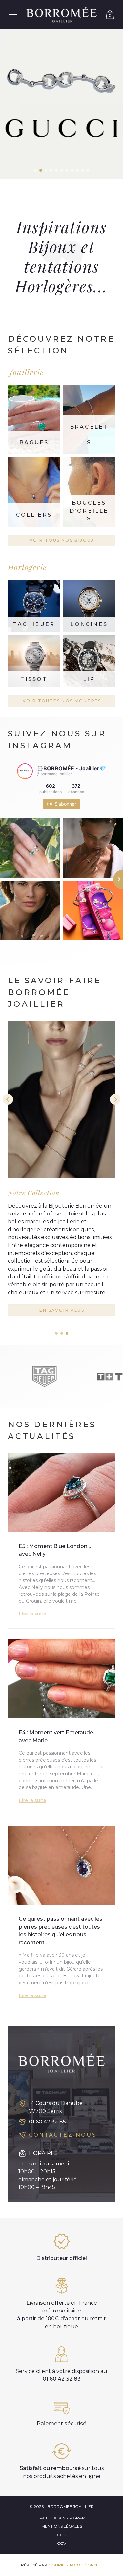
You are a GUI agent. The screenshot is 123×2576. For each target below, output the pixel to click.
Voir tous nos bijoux (62, 540)
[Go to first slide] (115, 1099)
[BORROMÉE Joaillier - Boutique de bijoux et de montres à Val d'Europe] (61, 14)
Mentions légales (62, 2526)
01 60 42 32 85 (47, 2122)
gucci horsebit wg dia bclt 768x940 (61, 104)
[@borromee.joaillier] (25, 771)
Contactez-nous (63, 2135)
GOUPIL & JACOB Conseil (75, 2565)
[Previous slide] (8, 1099)
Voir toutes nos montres (62, 701)
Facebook (50, 2518)
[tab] (56, 1333)
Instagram (73, 2518)
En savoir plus (62, 1310)
